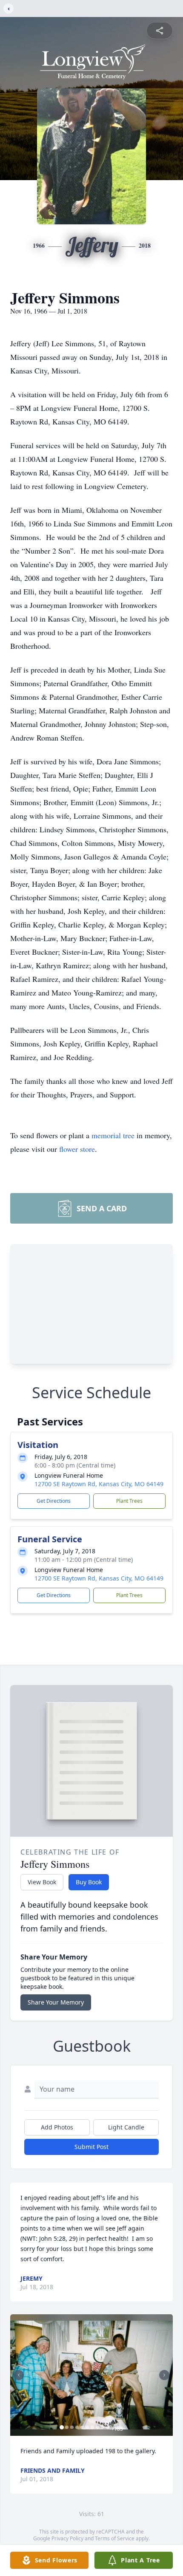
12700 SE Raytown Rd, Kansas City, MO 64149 (99, 1484)
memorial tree (113, 1135)
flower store (77, 1149)
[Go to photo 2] (67, 2427)
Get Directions (54, 1501)
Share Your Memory (56, 2002)
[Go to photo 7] (92, 2427)
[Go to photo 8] (97, 2427)
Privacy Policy (67, 2538)
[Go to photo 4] (77, 2427)
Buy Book (89, 1882)
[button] (91, 2375)
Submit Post (91, 2147)
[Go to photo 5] (82, 2427)
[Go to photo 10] (108, 2427)
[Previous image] (19, 2375)
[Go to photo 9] (103, 2427)
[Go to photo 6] (87, 2427)
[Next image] (164, 2375)
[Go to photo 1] (62, 2427)
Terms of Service (115, 2538)
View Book (42, 1882)
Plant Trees (129, 1501)
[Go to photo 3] (72, 2427)
